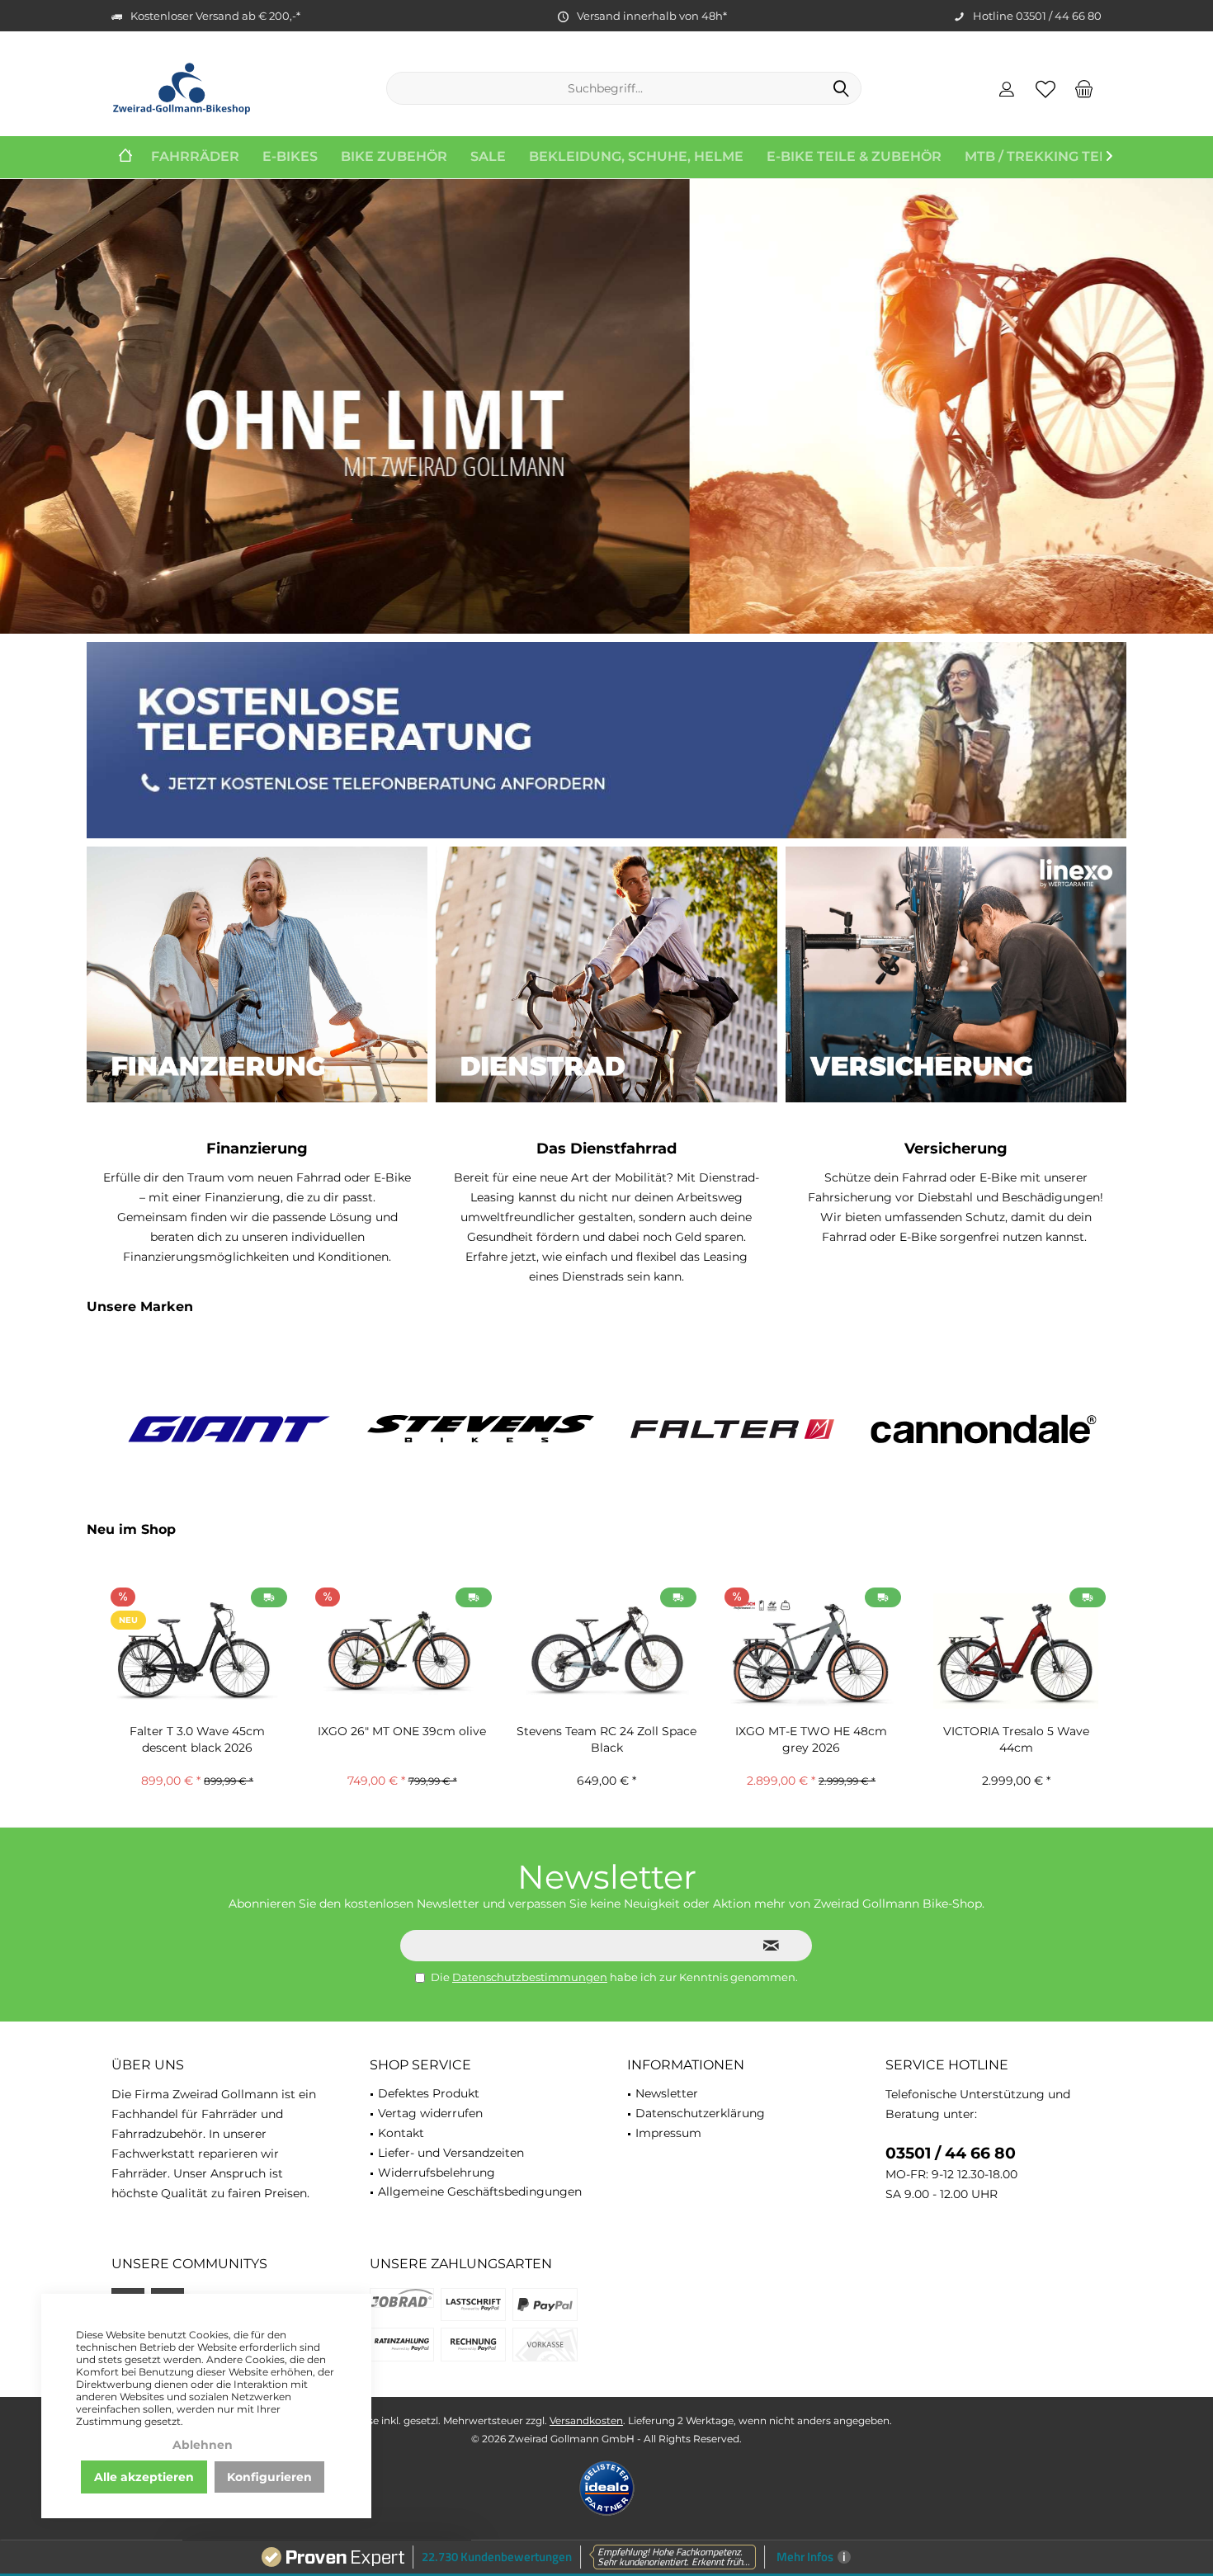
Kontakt (401, 2133)
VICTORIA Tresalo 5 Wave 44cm (812, 1739)
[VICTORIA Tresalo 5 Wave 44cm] (811, 1651)
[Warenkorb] (1084, 88)
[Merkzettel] (1045, 88)
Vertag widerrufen (430, 2113)
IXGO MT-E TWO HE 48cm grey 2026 (606, 1739)
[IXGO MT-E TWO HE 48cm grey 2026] (606, 1651)
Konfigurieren (269, 2477)
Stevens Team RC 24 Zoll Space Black (402, 1739)
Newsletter (667, 2093)
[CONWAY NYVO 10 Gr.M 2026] (1016, 1651)
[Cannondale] (732, 1429)
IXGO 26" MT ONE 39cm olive (197, 1731)
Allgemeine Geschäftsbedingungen (480, 2191)
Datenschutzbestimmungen (530, 1977)
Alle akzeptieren (144, 2477)
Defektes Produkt (429, 2093)
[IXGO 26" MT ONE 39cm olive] (197, 1651)
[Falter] (481, 1429)
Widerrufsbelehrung (437, 2173)
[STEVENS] (229, 1429)
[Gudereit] (984, 1429)
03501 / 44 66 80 (951, 2153)
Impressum (668, 2133)
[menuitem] (1084, 88)
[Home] (125, 157)
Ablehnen (203, 2445)
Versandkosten (586, 2420)
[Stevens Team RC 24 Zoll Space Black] (402, 1651)
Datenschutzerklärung (700, 2113)
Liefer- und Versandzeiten (451, 2153)
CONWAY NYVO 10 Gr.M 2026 (1016, 1731)
